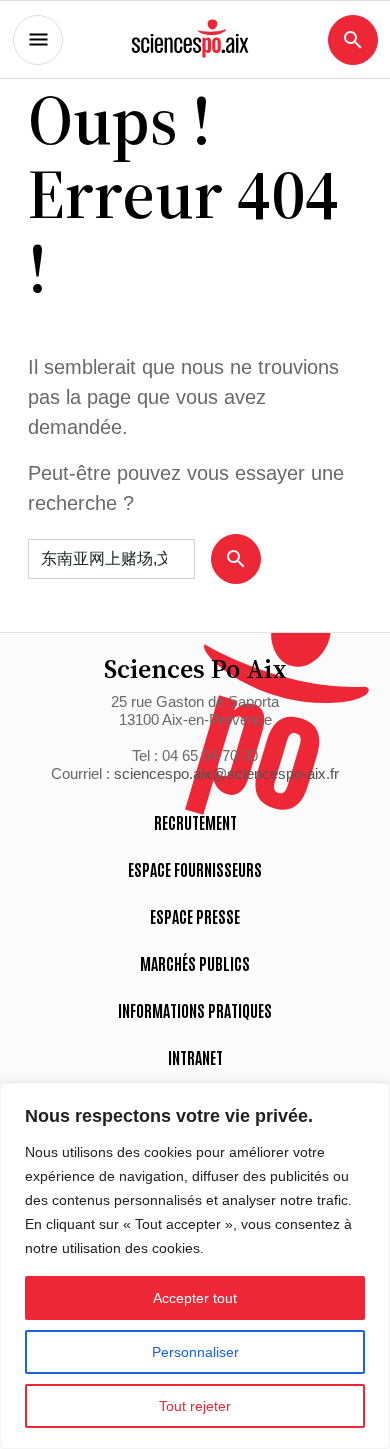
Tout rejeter (195, 1406)
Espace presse (195, 916)
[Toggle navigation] (38, 40)
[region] (195, 1266)
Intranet (195, 1057)
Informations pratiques (195, 1010)
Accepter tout (195, 1298)
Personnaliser (195, 1352)
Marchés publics (195, 963)
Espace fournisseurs (195, 869)
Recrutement (195, 822)
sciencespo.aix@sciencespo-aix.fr (226, 773)
